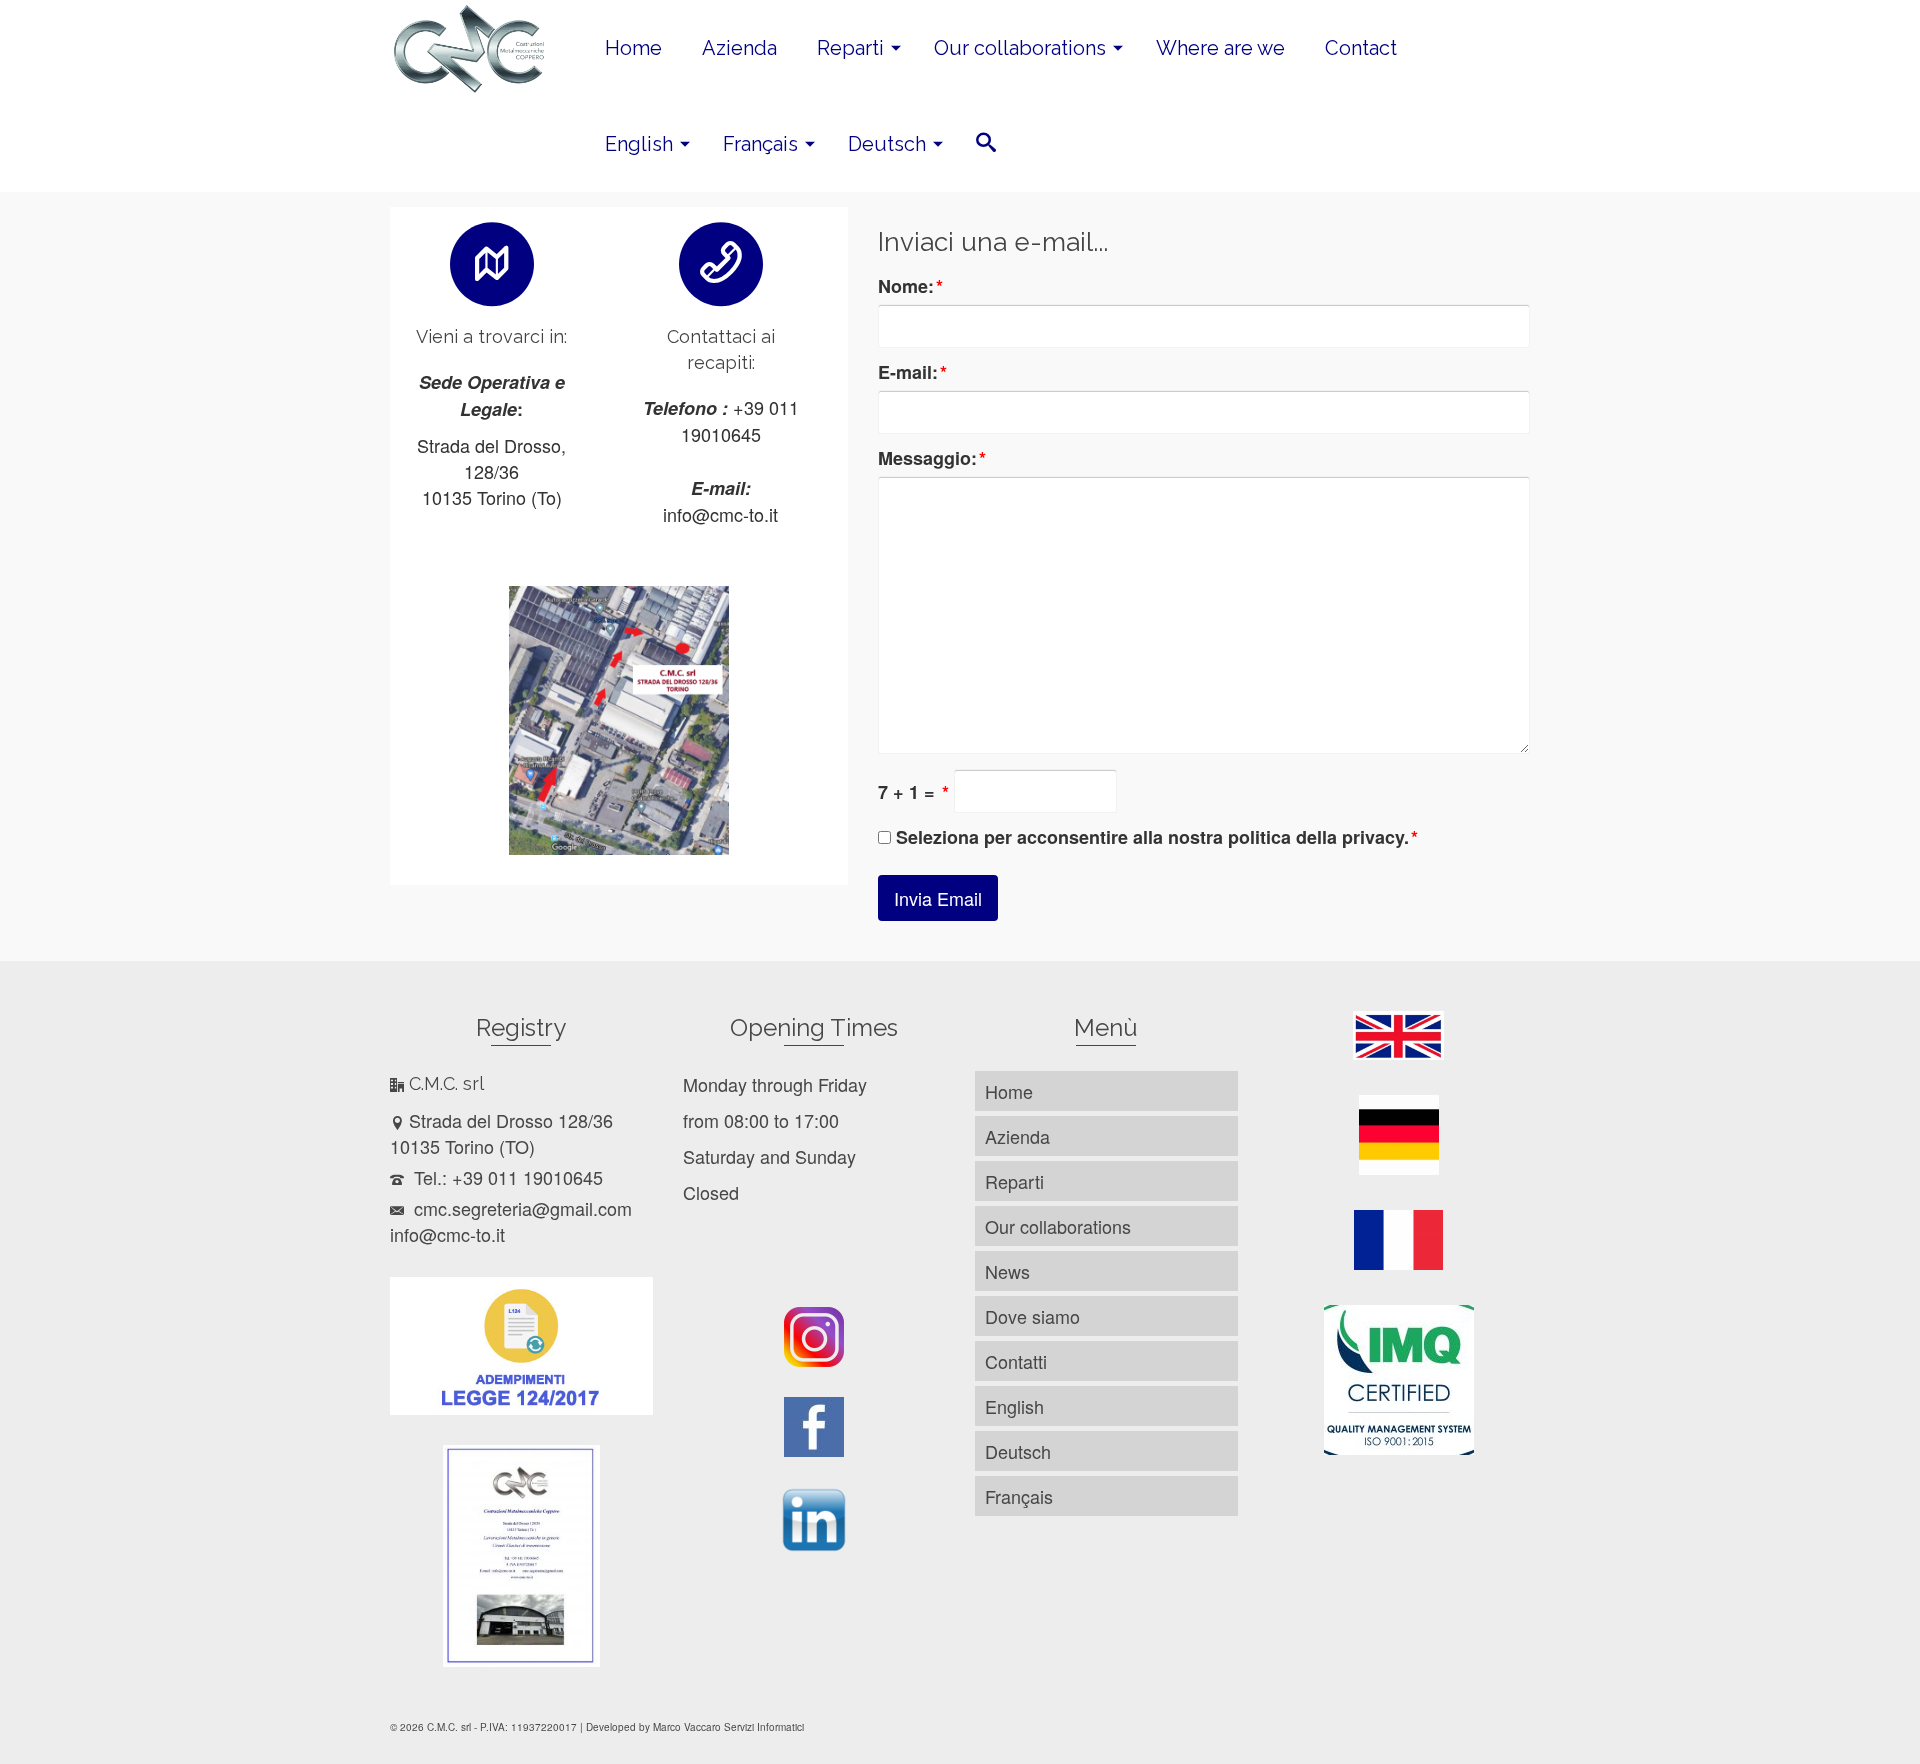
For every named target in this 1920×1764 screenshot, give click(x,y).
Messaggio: (932, 458)
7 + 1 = (913, 792)
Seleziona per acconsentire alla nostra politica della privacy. (1157, 837)
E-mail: (912, 372)
